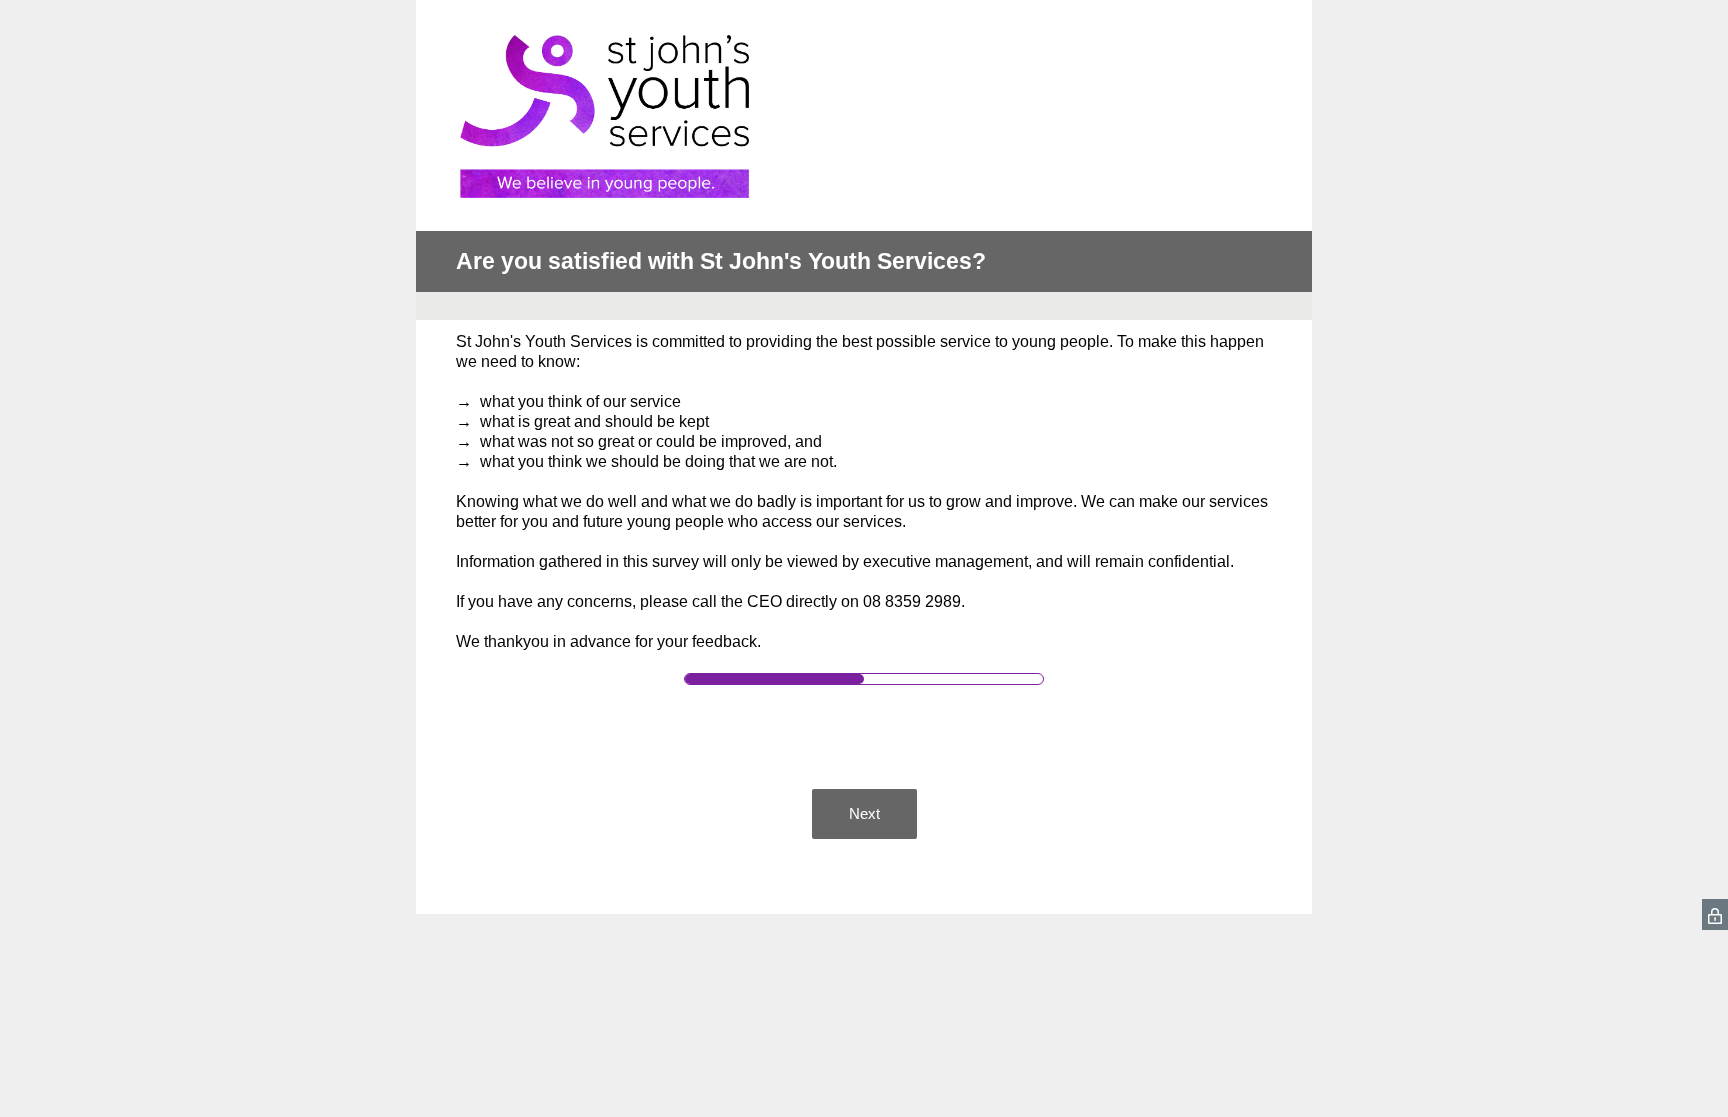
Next (864, 813)
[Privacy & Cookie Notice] (1715, 914)
